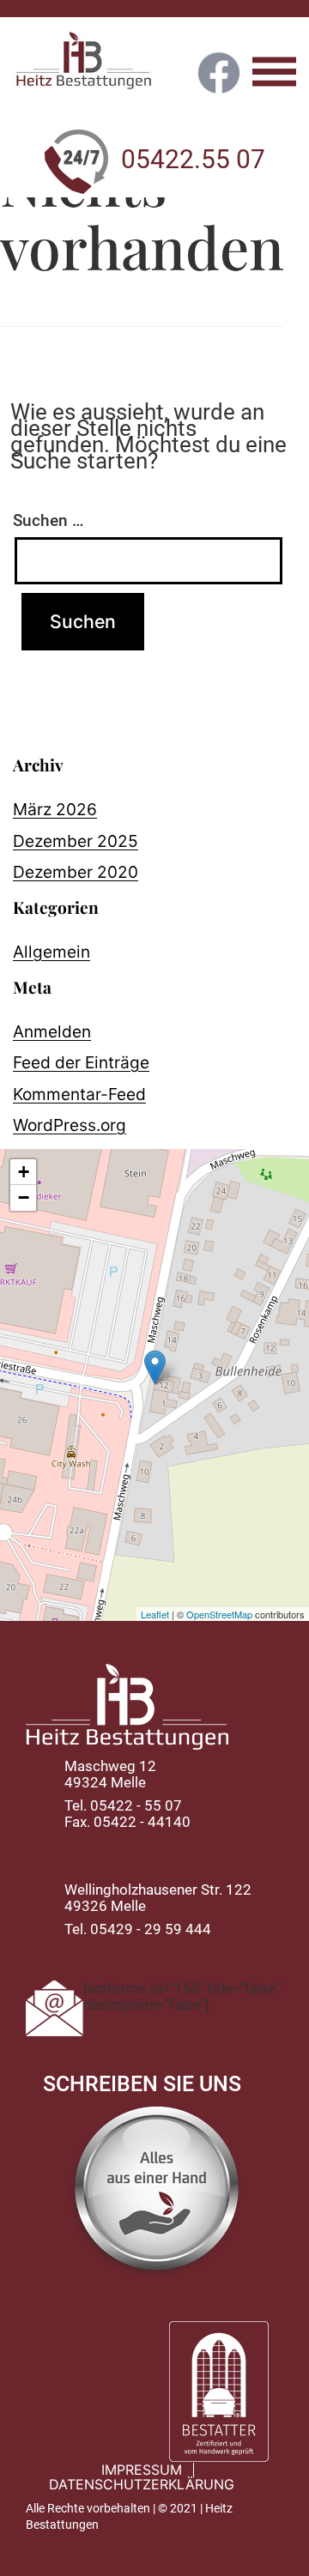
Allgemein (51, 952)
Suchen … (48, 520)
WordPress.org (70, 1125)
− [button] (24, 1197)
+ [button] (24, 1172)
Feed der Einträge (81, 1062)
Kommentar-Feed (79, 1094)
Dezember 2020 (76, 872)
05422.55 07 (193, 163)
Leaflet (155, 1614)
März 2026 (55, 809)
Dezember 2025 (76, 841)
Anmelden (52, 1031)
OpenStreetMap (219, 1614)
